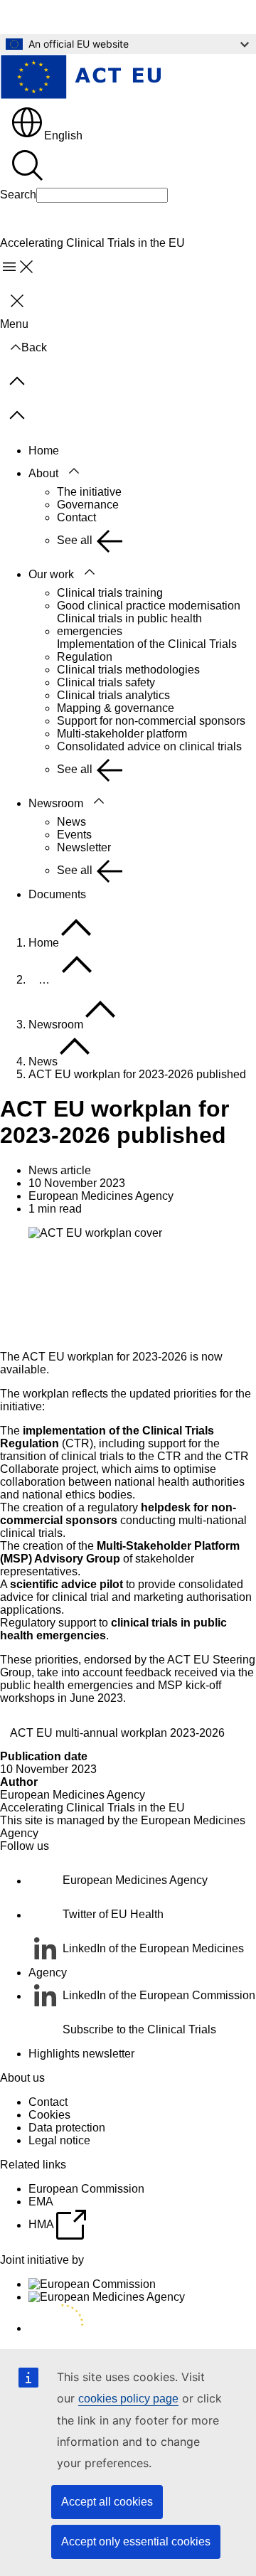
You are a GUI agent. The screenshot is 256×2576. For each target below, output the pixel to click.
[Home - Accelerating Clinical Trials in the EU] (80, 78)
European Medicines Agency (73, 1795)
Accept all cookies (107, 2502)
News (71, 822)
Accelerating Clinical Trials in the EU (92, 1808)
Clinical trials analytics (113, 695)
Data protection (67, 2128)
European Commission (86, 2189)
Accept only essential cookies (136, 2542)
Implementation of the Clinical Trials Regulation (147, 650)
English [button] (63, 135)
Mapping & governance (116, 708)
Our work (51, 574)
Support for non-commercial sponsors (151, 721)
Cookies (49, 2115)
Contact (76, 517)
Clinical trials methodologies (128, 670)
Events (74, 835)
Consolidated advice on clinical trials (149, 746)
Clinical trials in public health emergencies (129, 625)
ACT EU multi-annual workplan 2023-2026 (117, 1733)
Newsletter (84, 847)
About (43, 473)
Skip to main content (61, 17)
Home (44, 451)
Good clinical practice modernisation (149, 606)
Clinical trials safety (106, 682)
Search (18, 195)
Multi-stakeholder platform (122, 734)
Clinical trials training (110, 593)
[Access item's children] (74, 472)
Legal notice (59, 2140)
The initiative (89, 492)
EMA (41, 2202)
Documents (57, 894)
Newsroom (56, 803)
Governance (88, 505)
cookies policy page (128, 2399)
